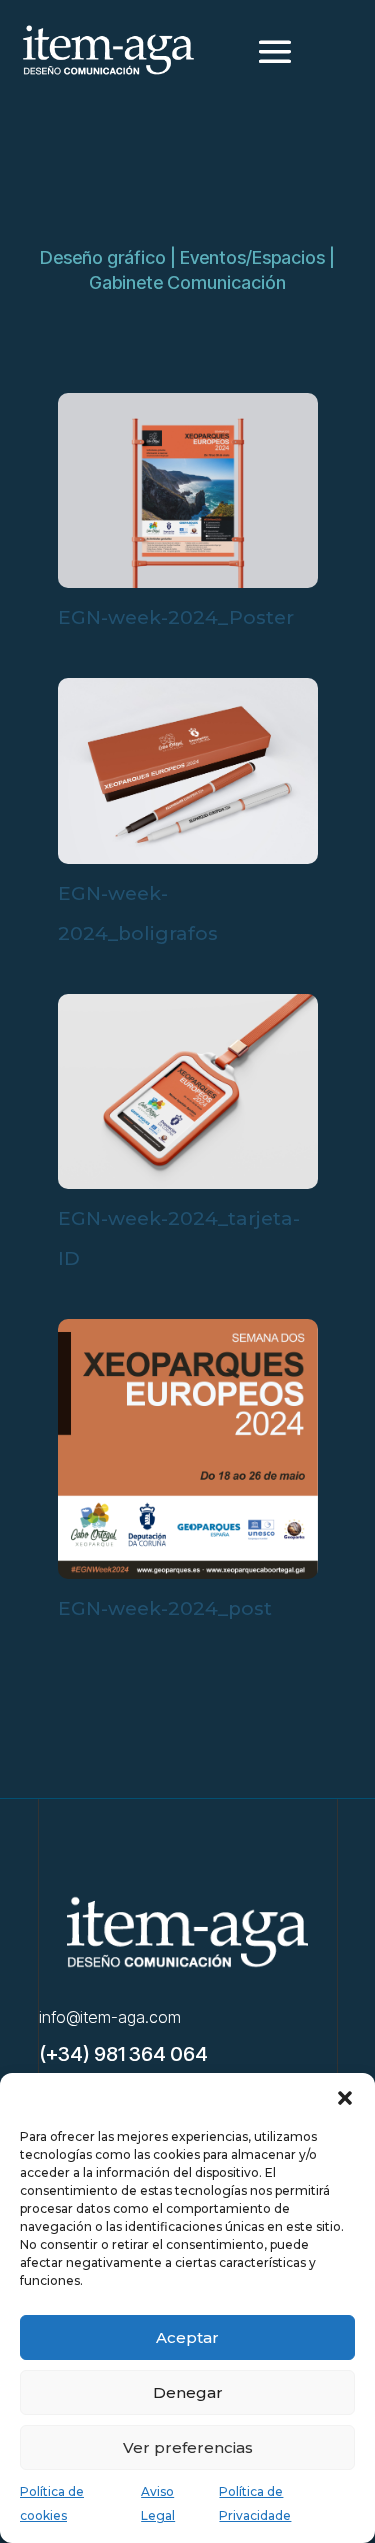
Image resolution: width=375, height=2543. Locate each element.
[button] (345, 2098)
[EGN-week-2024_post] (188, 1574)
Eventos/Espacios (252, 257)
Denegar (188, 2392)
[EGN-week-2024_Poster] (188, 583)
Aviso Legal (158, 2503)
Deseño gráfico (103, 257)
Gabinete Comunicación (187, 282)
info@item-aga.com (110, 2017)
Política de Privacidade (255, 2503)
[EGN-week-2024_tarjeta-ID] (188, 1184)
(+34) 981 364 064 (123, 2054)
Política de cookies (52, 2503)
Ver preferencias (188, 2447)
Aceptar (187, 2337)
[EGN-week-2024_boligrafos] (188, 859)
